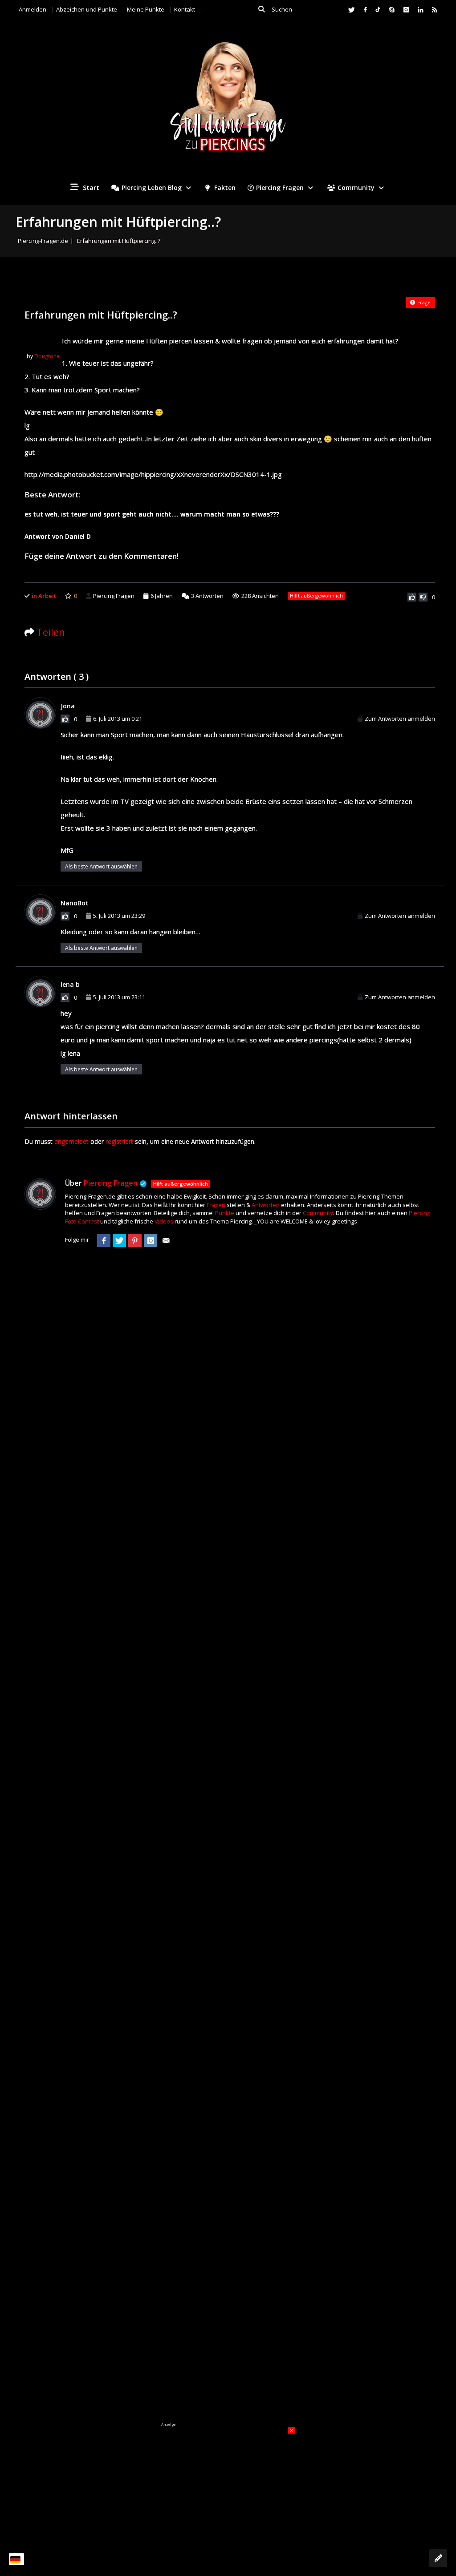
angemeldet (71, 1141)
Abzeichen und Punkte (87, 9)
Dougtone (47, 356)
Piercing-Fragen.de (43, 241)
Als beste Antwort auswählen (101, 866)
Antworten (207, 596)
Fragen (216, 1205)
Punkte (225, 1213)
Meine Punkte (146, 9)
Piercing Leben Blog (152, 188)
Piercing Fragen (280, 188)
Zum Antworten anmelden (400, 719)
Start (90, 188)
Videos (164, 1221)
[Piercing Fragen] (228, 103)
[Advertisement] (228, 2483)
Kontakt (185, 9)
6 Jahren (162, 596)
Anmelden (33, 9)
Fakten (224, 188)
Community (356, 188)
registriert (119, 1141)
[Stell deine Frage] (438, 2558)
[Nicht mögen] (423, 597)
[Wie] (412, 597)
